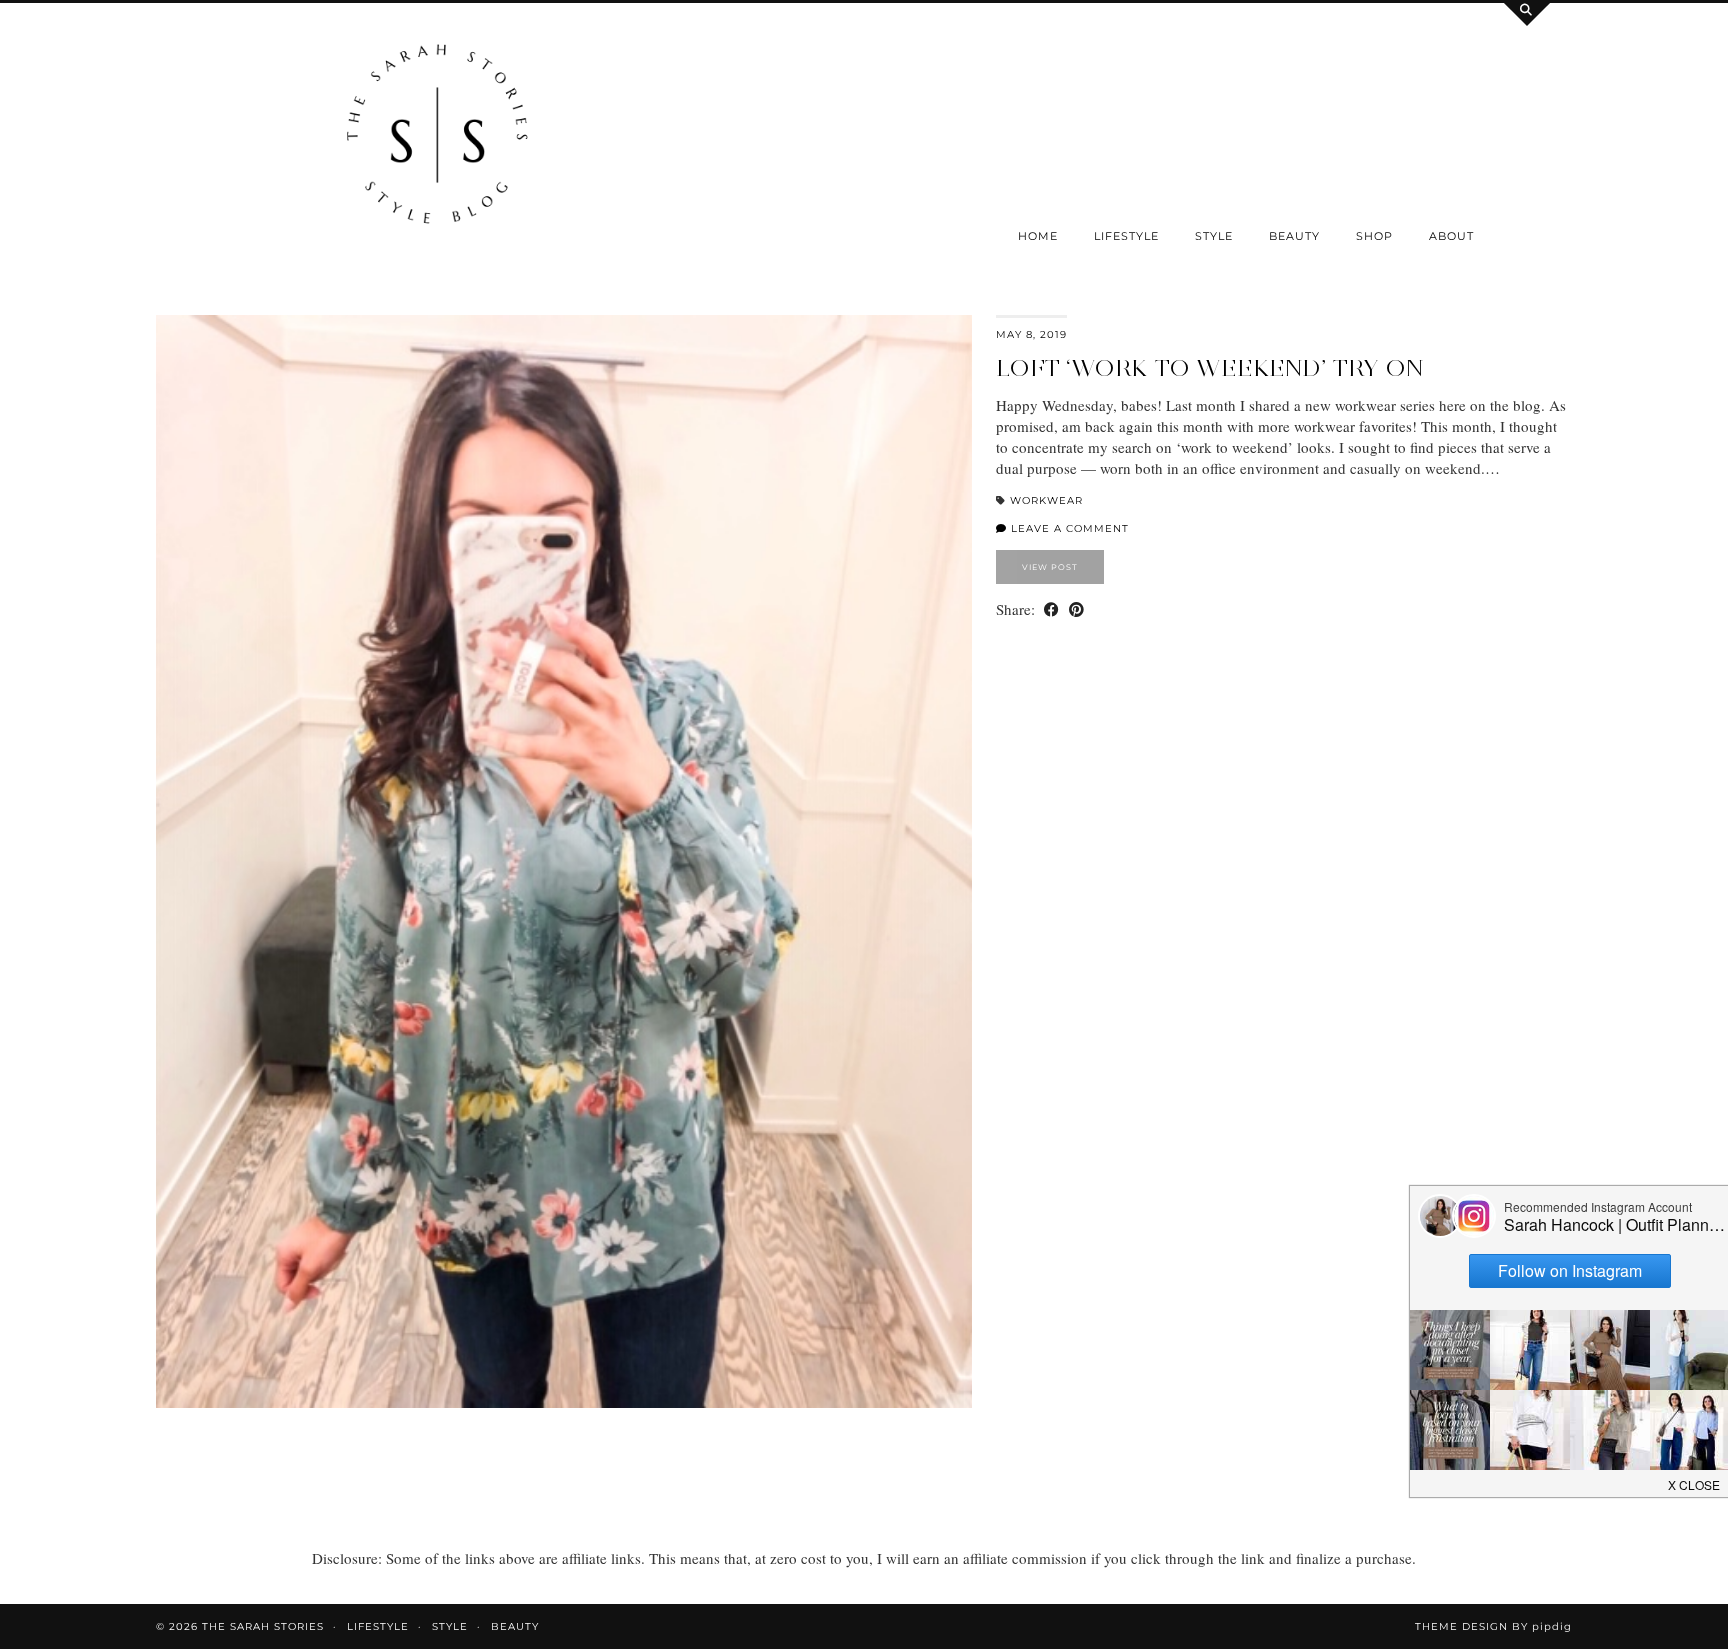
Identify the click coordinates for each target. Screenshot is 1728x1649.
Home (1038, 236)
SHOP (1374, 236)
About (1451, 236)
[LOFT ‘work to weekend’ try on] (564, 861)
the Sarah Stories (263, 1626)
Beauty (1294, 236)
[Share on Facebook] (1051, 609)
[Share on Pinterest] (1076, 609)
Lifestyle (1126, 236)
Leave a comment (1068, 528)
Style (1214, 236)
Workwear (1046, 500)
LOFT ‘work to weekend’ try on (1209, 367)
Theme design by (1493, 1626)
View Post (1050, 567)
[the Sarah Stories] (437, 139)
